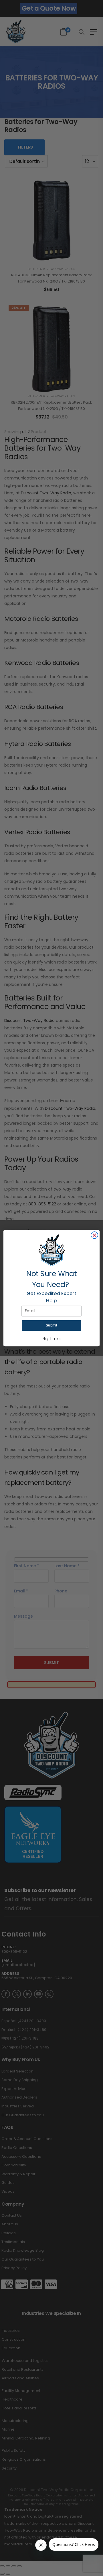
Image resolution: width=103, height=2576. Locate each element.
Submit (51, 1325)
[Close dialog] (94, 1235)
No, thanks (51, 1339)
